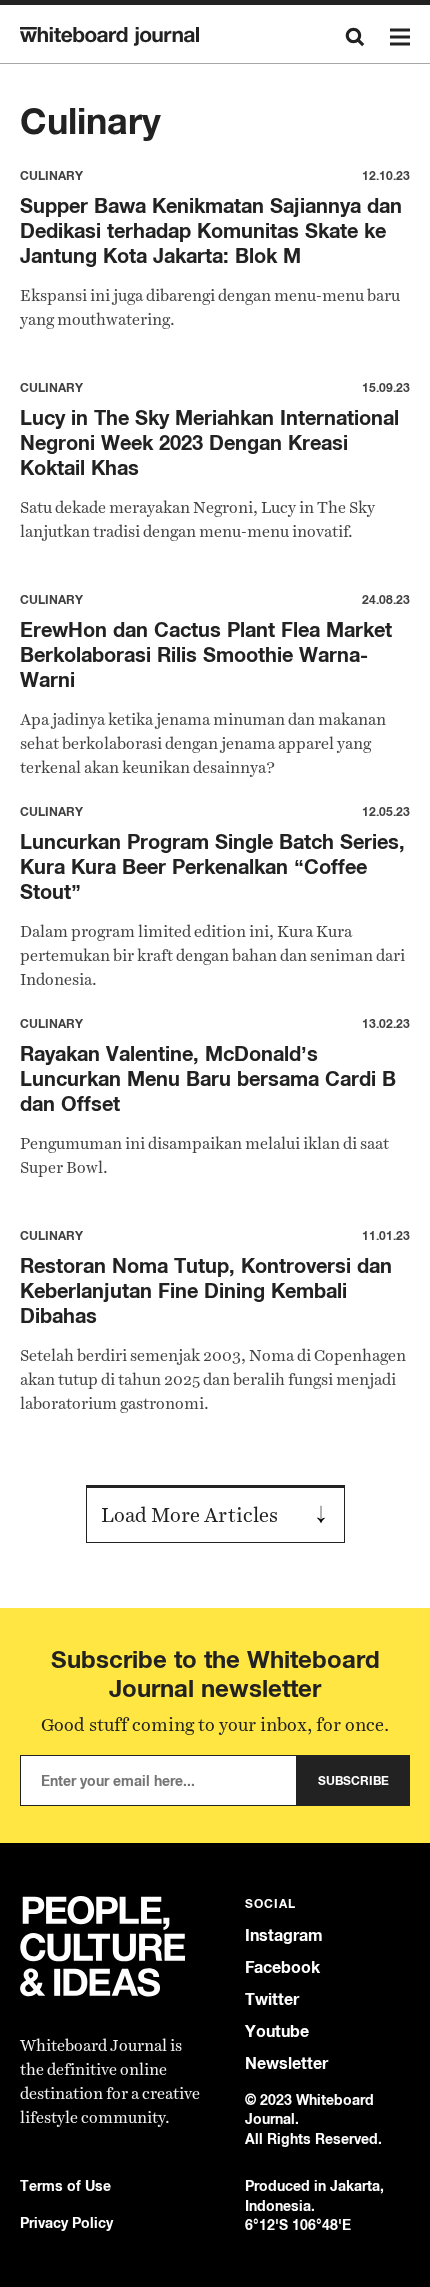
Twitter (272, 1999)
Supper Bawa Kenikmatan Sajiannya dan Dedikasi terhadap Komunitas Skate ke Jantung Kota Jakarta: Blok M (211, 230)
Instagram (284, 1935)
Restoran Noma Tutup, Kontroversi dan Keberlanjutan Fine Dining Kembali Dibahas (206, 1290)
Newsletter (286, 2063)
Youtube (277, 2031)
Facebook (282, 1967)
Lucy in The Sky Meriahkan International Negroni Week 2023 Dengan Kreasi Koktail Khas (209, 442)
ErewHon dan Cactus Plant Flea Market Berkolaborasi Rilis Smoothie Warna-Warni (206, 654)
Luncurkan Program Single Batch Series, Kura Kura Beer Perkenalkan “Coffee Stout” (212, 866)
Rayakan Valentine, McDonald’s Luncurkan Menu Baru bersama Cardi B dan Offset (208, 1078)
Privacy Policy (66, 2222)
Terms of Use (65, 2185)
